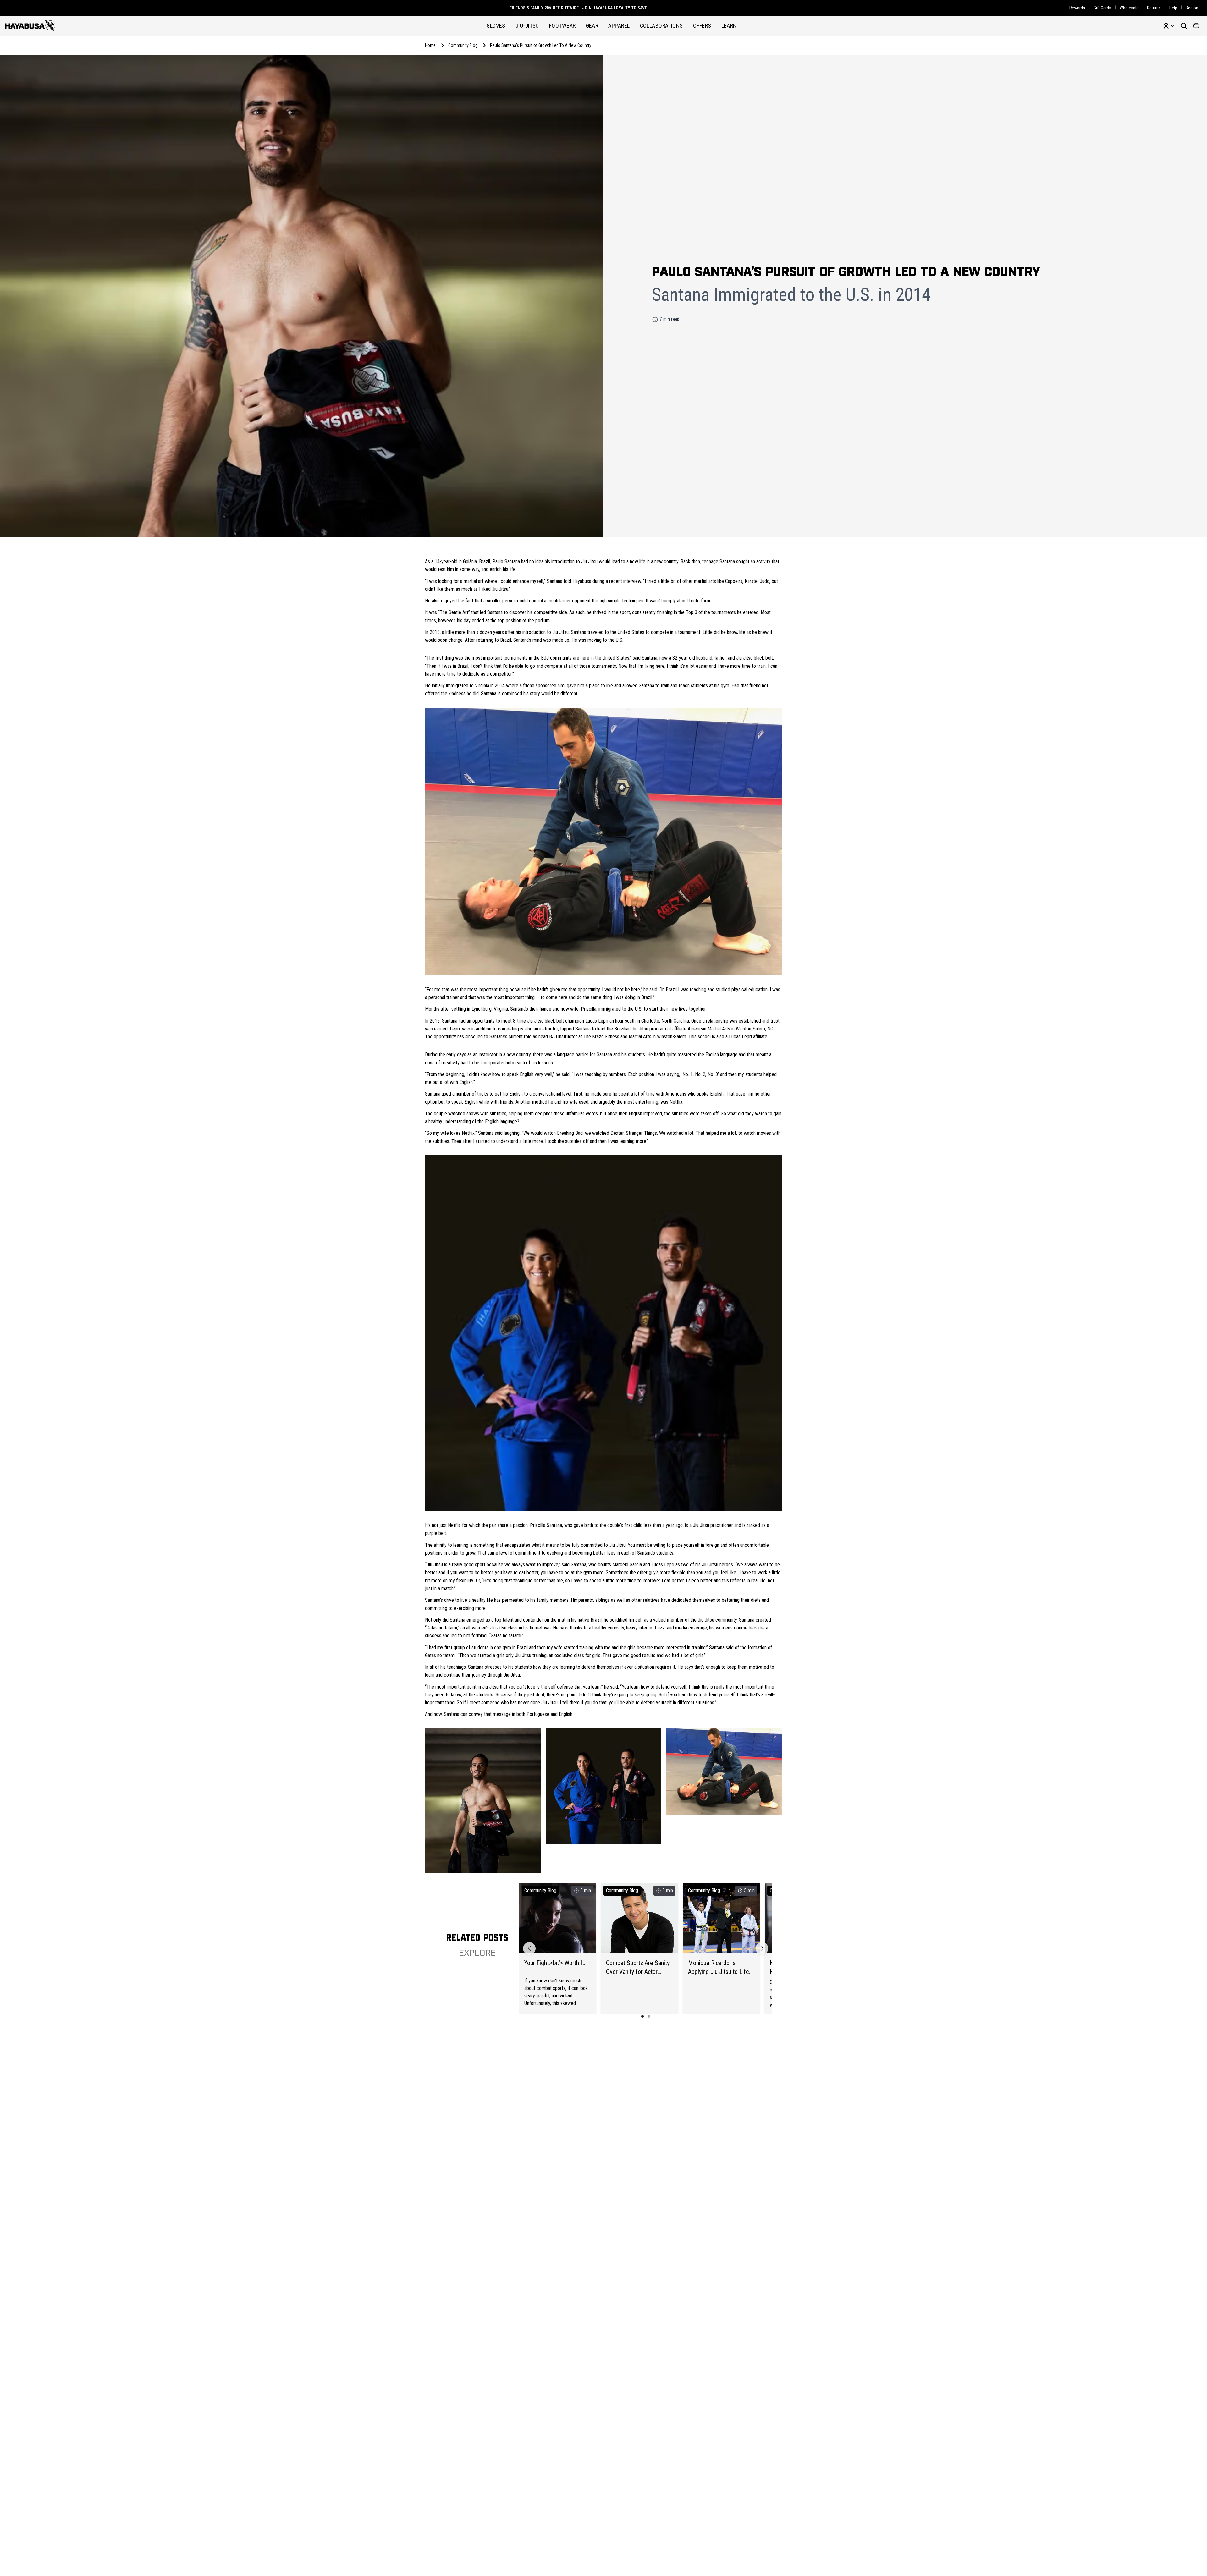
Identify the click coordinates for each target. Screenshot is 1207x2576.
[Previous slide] (529, 1948)
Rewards (1077, 8)
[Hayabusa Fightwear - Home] (30, 26)
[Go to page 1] (642, 2016)
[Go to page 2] (649, 2016)
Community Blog (463, 45)
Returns (1154, 8)
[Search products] (1184, 26)
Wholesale (1129, 8)
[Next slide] (762, 1948)
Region (1192, 8)
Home (430, 45)
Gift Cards (1102, 8)
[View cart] (1196, 26)
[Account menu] (1169, 26)
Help (1173, 8)
